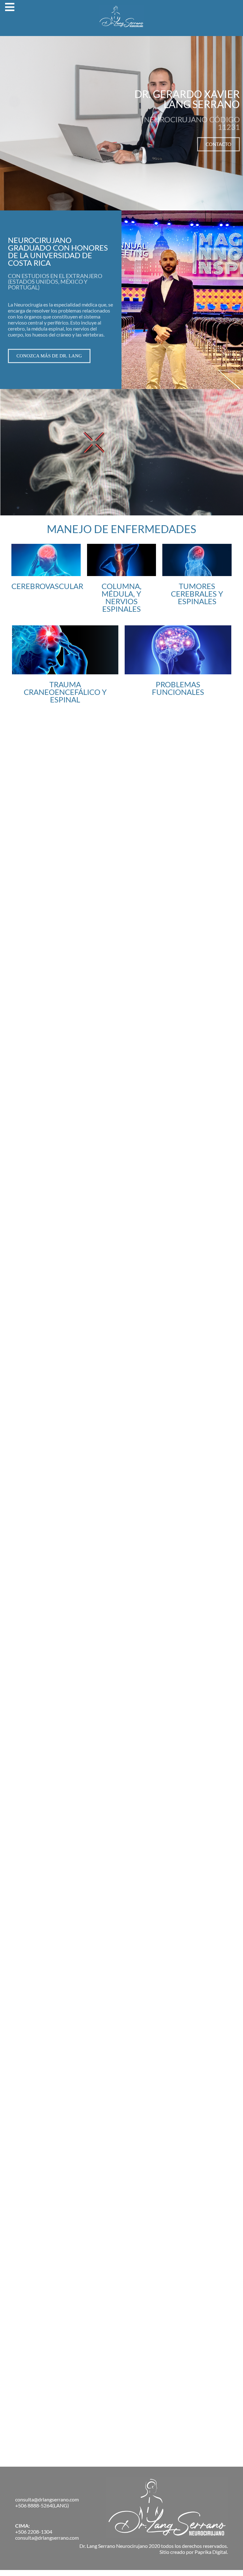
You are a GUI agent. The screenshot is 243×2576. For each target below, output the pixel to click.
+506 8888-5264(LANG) (42, 2505)
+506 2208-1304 (34, 2532)
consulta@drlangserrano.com (47, 2499)
